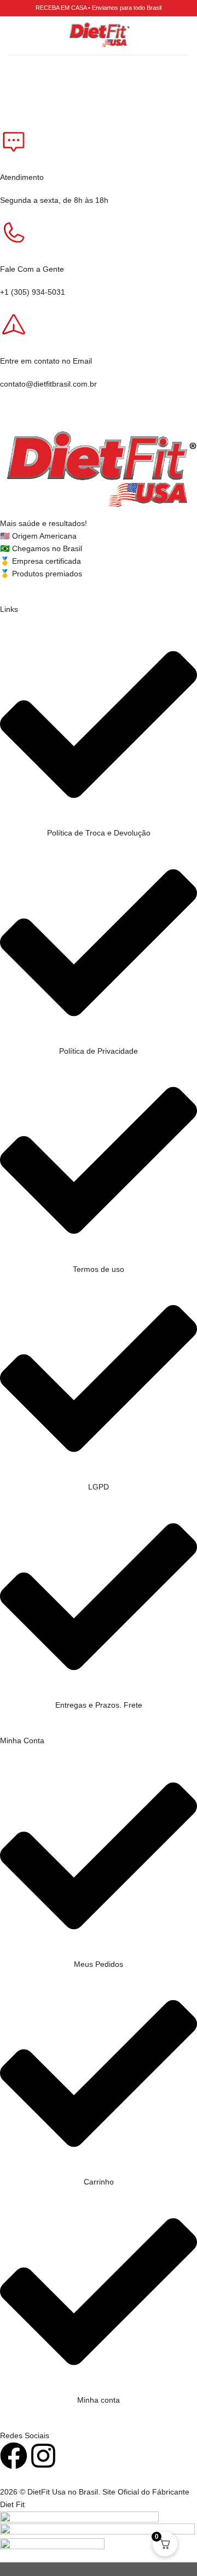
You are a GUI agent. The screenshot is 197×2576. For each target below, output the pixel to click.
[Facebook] (14, 2456)
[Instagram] (43, 2456)
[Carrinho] (183, 36)
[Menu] (14, 36)
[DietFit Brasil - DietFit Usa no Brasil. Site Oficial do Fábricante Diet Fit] (99, 36)
